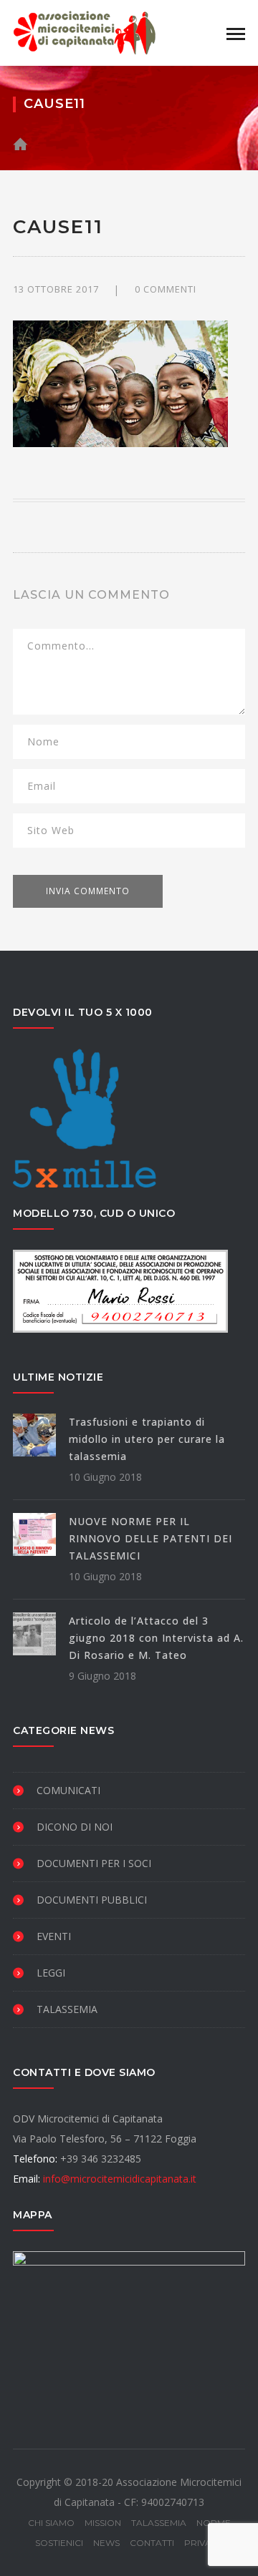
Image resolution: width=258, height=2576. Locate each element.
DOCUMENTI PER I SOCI (94, 1863)
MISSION (103, 2523)
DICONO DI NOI (75, 1827)
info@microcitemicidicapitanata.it (120, 2179)
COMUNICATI (68, 1790)
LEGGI (51, 1973)
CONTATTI (152, 2543)
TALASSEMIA (67, 2009)
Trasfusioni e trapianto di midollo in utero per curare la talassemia (147, 1439)
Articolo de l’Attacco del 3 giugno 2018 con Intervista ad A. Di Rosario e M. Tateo (156, 1638)
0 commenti (166, 289)
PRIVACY (204, 2543)
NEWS (106, 2543)
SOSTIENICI (59, 2543)
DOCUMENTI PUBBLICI (92, 1900)
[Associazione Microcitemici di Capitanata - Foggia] (85, 32)
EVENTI (54, 1936)
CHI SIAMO (51, 2523)
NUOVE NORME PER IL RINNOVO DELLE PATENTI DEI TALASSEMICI (150, 1538)
